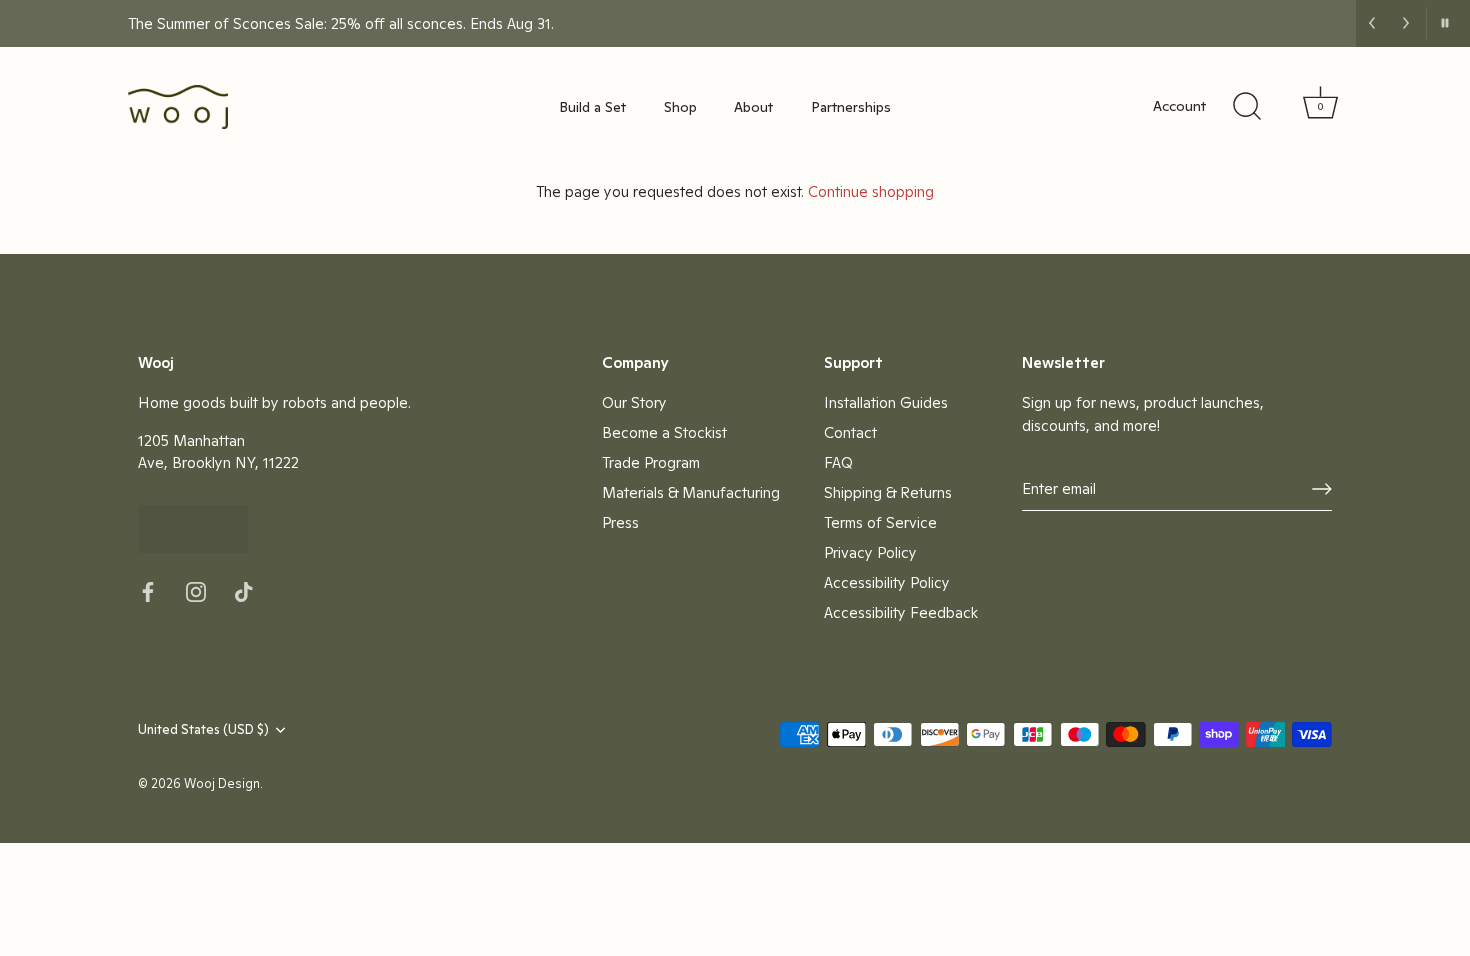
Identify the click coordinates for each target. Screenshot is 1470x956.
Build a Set (592, 107)
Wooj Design (222, 783)
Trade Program (651, 462)
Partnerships (851, 107)
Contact (850, 432)
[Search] (1247, 107)
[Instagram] (196, 589)
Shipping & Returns (888, 492)
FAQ (838, 462)
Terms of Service (880, 522)
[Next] (1406, 23)
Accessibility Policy (887, 582)
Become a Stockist (664, 432)
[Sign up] (1322, 489)
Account (1179, 106)
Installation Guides (886, 402)
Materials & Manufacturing (691, 492)
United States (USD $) (203, 730)
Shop (680, 107)
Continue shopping (871, 191)
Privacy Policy (870, 552)
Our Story (634, 402)
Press (620, 522)
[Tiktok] (244, 589)
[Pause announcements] (1444, 23)
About (753, 107)
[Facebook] (148, 589)
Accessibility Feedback (901, 612)
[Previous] (1372, 23)
